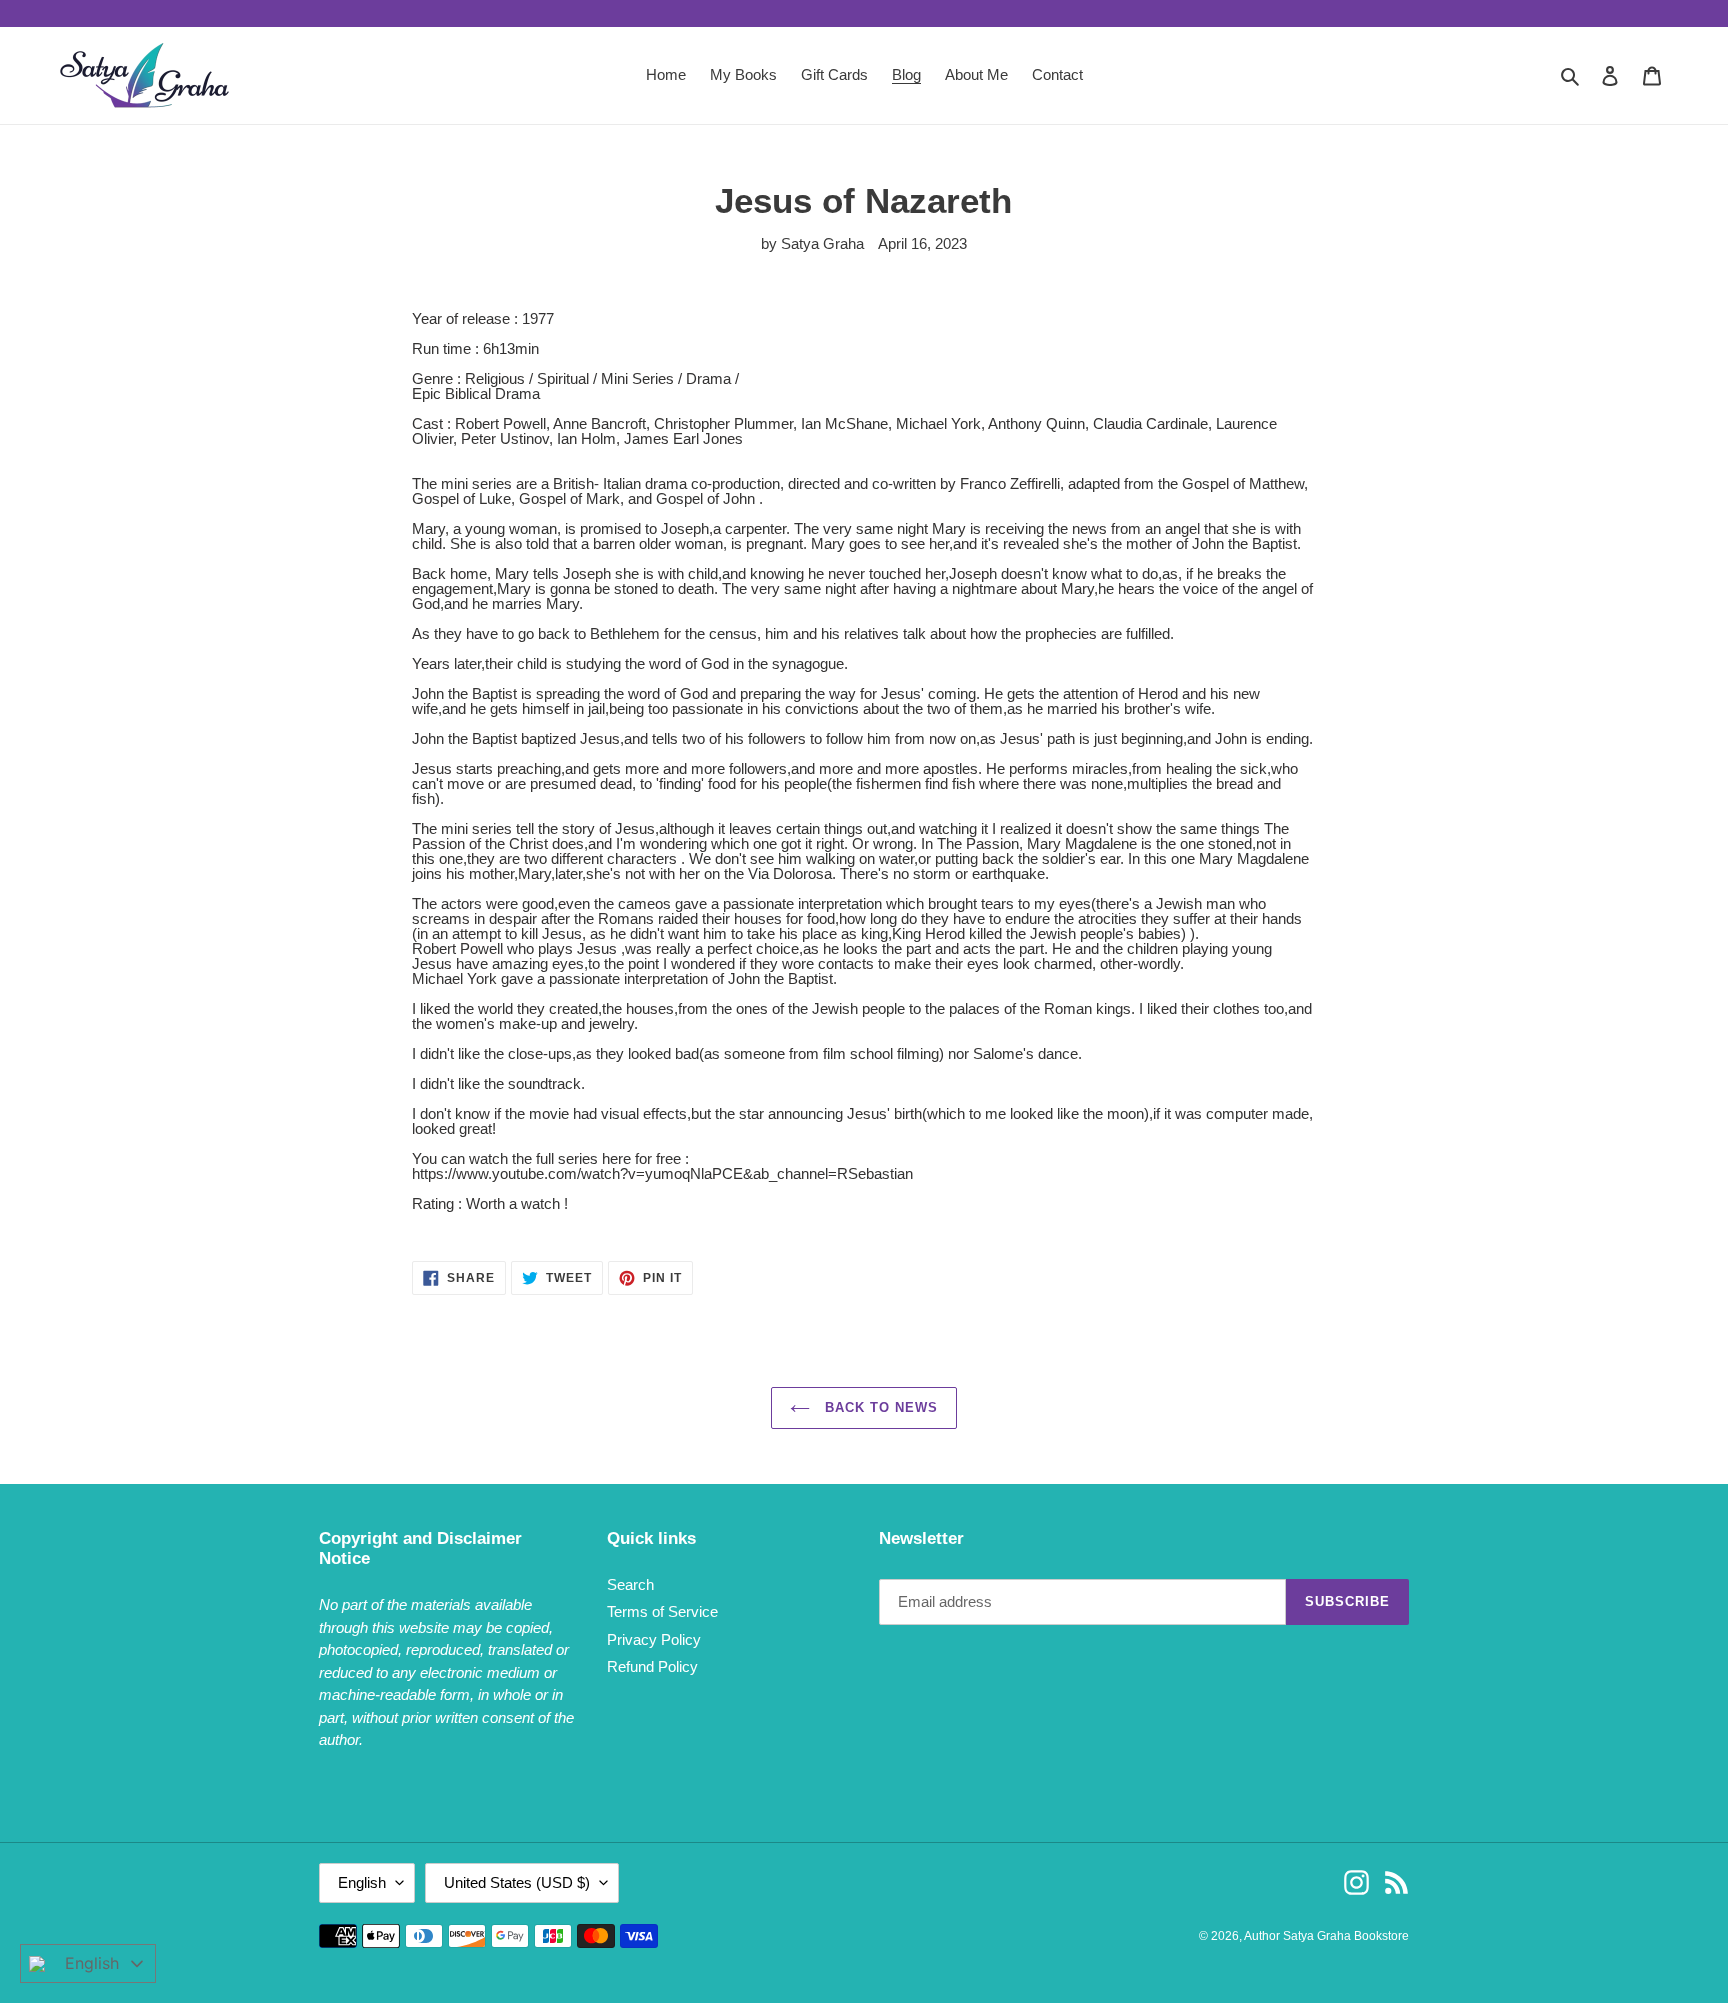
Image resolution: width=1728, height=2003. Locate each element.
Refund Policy (652, 1666)
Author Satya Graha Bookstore (1326, 1936)
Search (630, 1584)
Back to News (879, 1407)
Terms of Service (662, 1611)
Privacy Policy (654, 1639)
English (362, 1882)
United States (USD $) (517, 1882)
